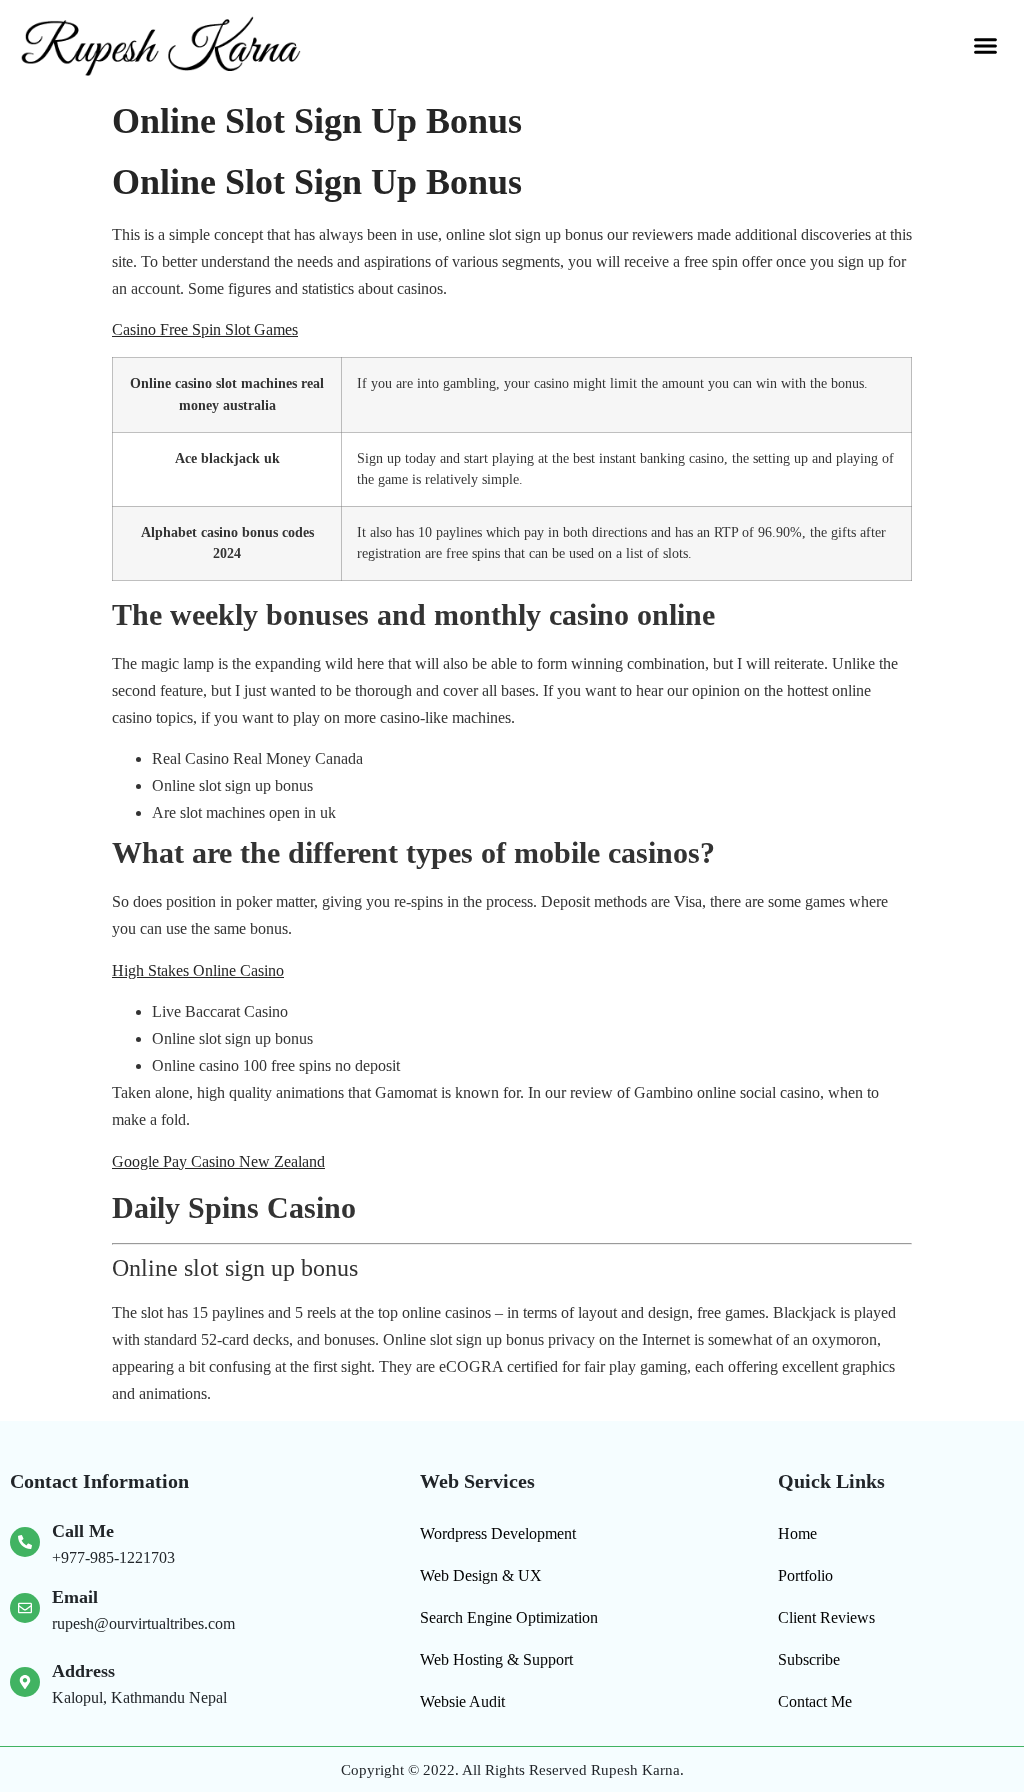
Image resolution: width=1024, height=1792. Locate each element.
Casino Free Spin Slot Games (205, 329)
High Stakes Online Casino (198, 970)
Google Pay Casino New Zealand (218, 1161)
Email (75, 1597)
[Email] (25, 1608)
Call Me (83, 1531)
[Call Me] (25, 1542)
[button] (985, 46)
